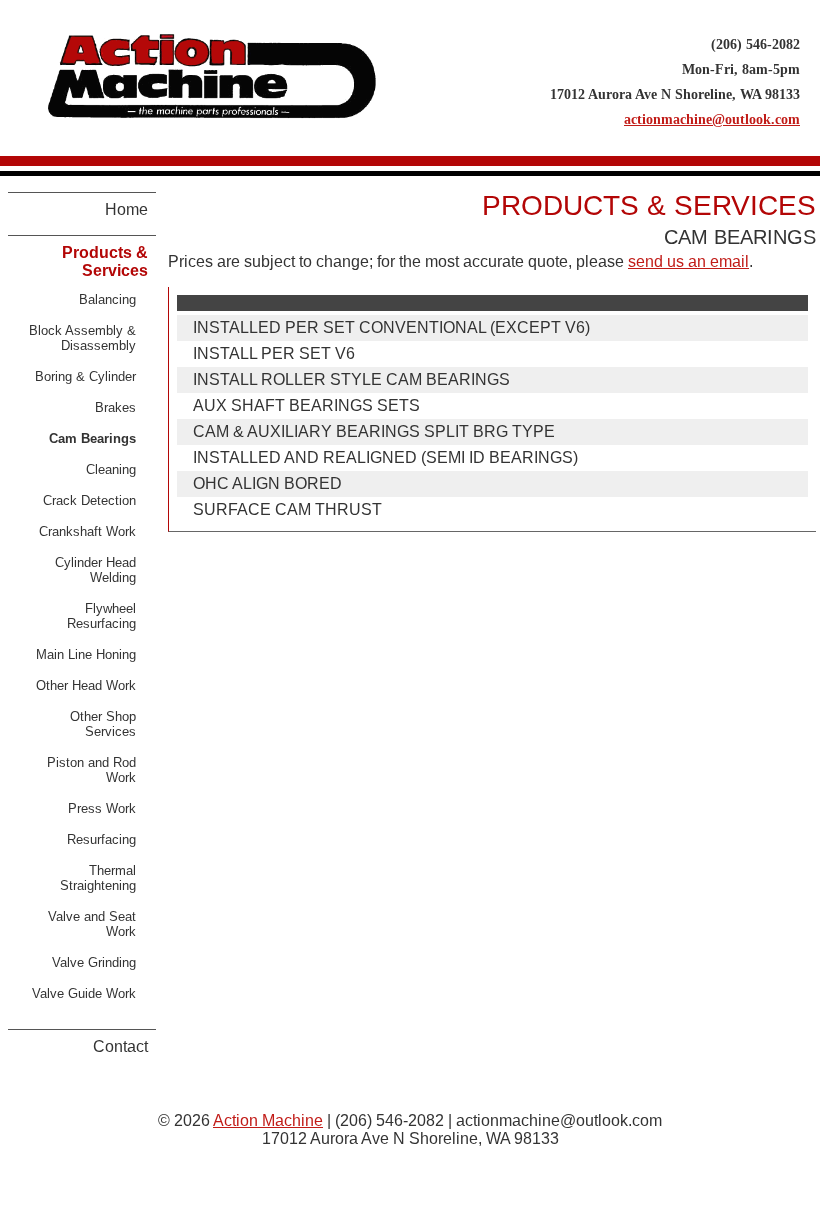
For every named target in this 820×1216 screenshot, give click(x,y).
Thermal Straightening (98, 878)
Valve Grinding (94, 962)
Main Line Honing (86, 654)
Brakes (115, 407)
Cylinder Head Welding (95, 570)
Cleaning (111, 469)
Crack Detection (89, 500)
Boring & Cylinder (85, 376)
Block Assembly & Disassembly (82, 338)
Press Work (102, 808)
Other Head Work (86, 685)
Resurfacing (101, 839)
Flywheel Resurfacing (101, 616)
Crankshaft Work (87, 531)
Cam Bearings (92, 438)
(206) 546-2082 (755, 44)
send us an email (688, 261)
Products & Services (105, 261)
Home (126, 209)
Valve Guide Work (84, 993)
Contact (120, 1046)
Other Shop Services (103, 724)
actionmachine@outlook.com (712, 119)
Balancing (107, 299)
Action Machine (268, 1120)
